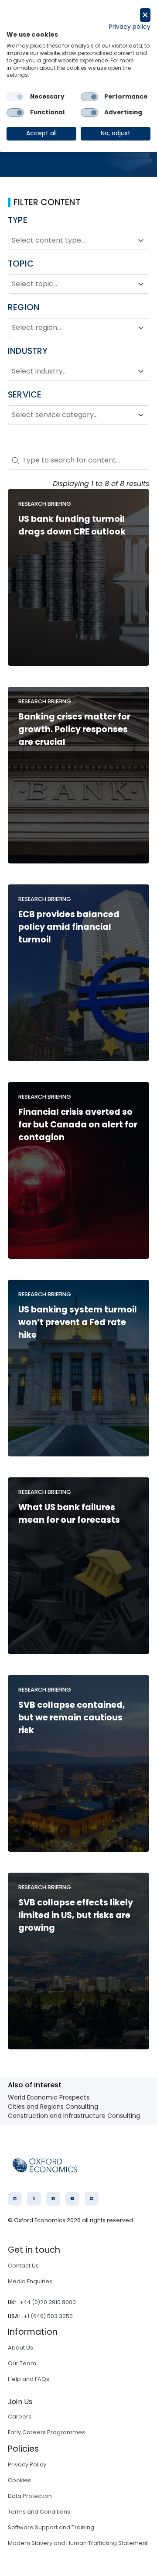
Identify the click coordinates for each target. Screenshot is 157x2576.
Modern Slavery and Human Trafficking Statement (78, 2543)
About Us (20, 2348)
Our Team (22, 2363)
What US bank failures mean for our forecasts (69, 1514)
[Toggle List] (141, 240)
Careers (20, 2417)
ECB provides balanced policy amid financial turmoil (69, 927)
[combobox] (71, 240)
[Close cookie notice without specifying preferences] (145, 15)
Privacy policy (130, 27)
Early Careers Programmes (46, 2432)
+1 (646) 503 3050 (48, 2316)
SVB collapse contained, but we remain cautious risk (72, 1718)
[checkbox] (15, 97)
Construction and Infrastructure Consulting (74, 2116)
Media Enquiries (30, 2281)
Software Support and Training (51, 2527)
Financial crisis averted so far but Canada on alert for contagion (78, 1125)
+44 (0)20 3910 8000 (48, 2302)
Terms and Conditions (39, 2512)
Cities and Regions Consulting (53, 2107)
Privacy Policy (27, 2465)
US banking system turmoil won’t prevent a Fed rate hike (78, 1322)
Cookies (19, 2480)
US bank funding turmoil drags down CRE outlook (72, 525)
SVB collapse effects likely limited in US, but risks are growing (76, 1915)
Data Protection (30, 2496)
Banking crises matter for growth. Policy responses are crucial (74, 729)
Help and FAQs (29, 2379)
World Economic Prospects (49, 2097)
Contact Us (23, 2266)
